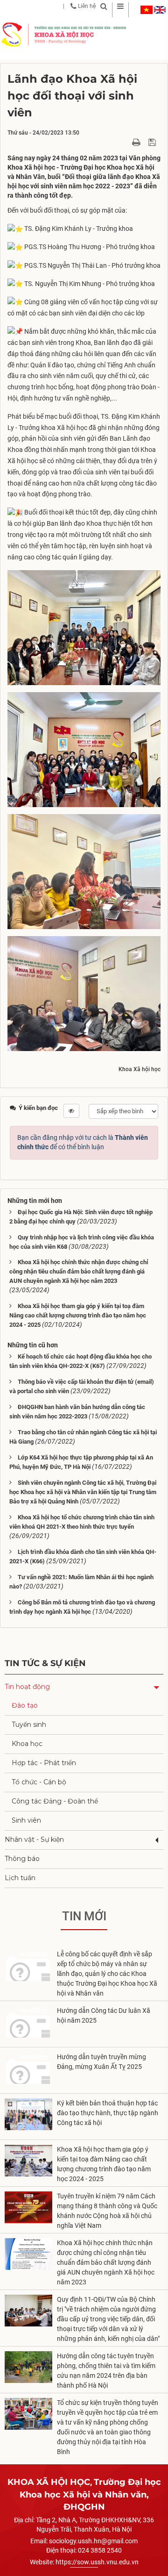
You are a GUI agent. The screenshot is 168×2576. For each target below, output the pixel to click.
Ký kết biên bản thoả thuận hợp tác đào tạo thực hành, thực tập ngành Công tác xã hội (108, 2113)
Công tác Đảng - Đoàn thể (55, 1801)
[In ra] (137, 142)
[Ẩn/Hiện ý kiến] (71, 1111)
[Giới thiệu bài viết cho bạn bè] (125, 142)
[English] (160, 10)
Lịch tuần (20, 1878)
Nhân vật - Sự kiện (34, 1839)
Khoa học (27, 1744)
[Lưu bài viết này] (153, 142)
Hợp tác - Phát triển (44, 1763)
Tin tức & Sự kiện (45, 1663)
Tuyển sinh (29, 1724)
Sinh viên (26, 1820)
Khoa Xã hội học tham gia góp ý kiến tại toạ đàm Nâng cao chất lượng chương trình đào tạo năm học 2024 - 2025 (78, 1315)
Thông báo (22, 1859)
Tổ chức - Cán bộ (39, 1782)
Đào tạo (25, 1705)
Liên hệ (86, 6)
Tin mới (84, 1916)
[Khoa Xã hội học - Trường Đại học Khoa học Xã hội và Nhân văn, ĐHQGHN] (12, 34)
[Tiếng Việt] (147, 10)
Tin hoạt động (27, 1687)
